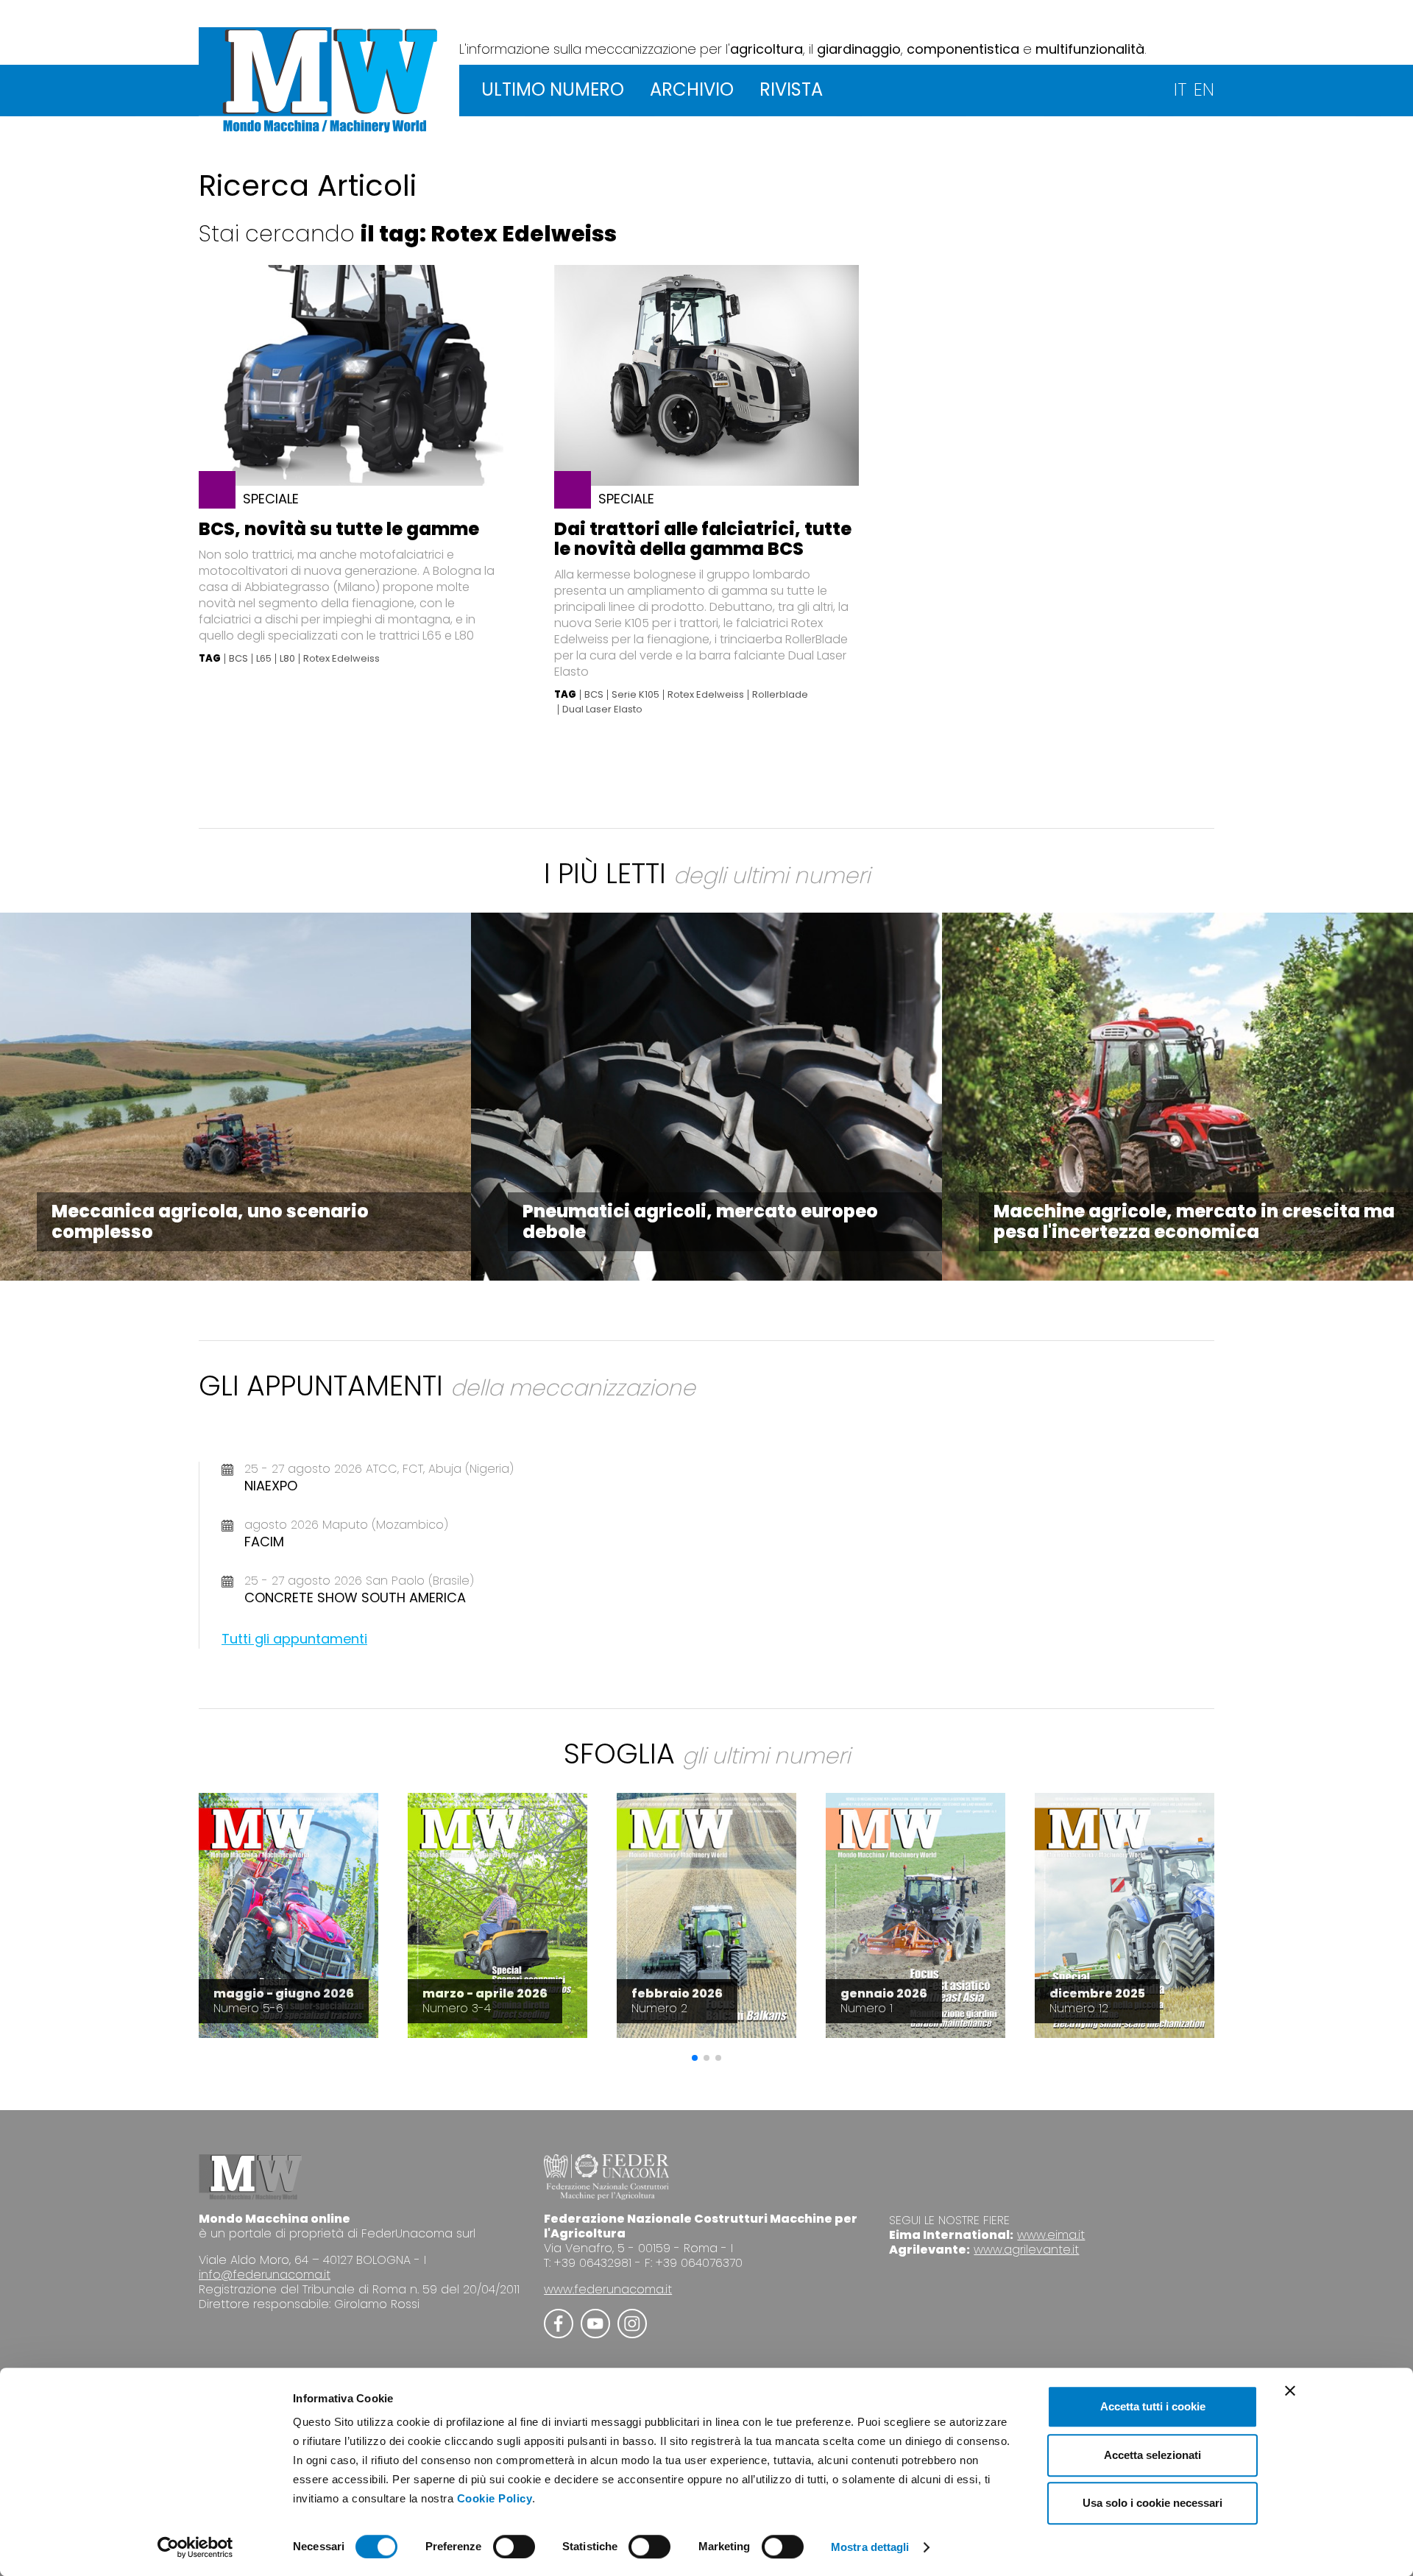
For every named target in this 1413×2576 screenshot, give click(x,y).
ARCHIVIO (692, 89)
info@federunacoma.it (265, 2275)
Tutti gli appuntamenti (294, 1639)
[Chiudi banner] (1290, 2391)
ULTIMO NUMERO (553, 89)
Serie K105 (635, 695)
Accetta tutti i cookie (1153, 2406)
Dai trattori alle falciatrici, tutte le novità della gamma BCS (703, 539)
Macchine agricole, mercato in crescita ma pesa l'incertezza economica (1194, 1221)
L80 (287, 659)
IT (1180, 89)
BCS (238, 659)
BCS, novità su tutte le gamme (339, 529)
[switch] (514, 2547)
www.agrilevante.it (1026, 2250)
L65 (264, 659)
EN (1204, 89)
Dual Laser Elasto (602, 710)
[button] (695, 2058)
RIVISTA (791, 89)
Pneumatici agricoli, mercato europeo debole (700, 1221)
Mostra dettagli (870, 2547)
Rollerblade (780, 695)
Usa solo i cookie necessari (1152, 2503)
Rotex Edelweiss (341, 659)
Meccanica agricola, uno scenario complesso (210, 1221)
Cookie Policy (495, 2498)
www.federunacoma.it (608, 2289)
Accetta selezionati (1152, 2455)
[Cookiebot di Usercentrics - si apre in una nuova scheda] (195, 2547)
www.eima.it (1051, 2235)
